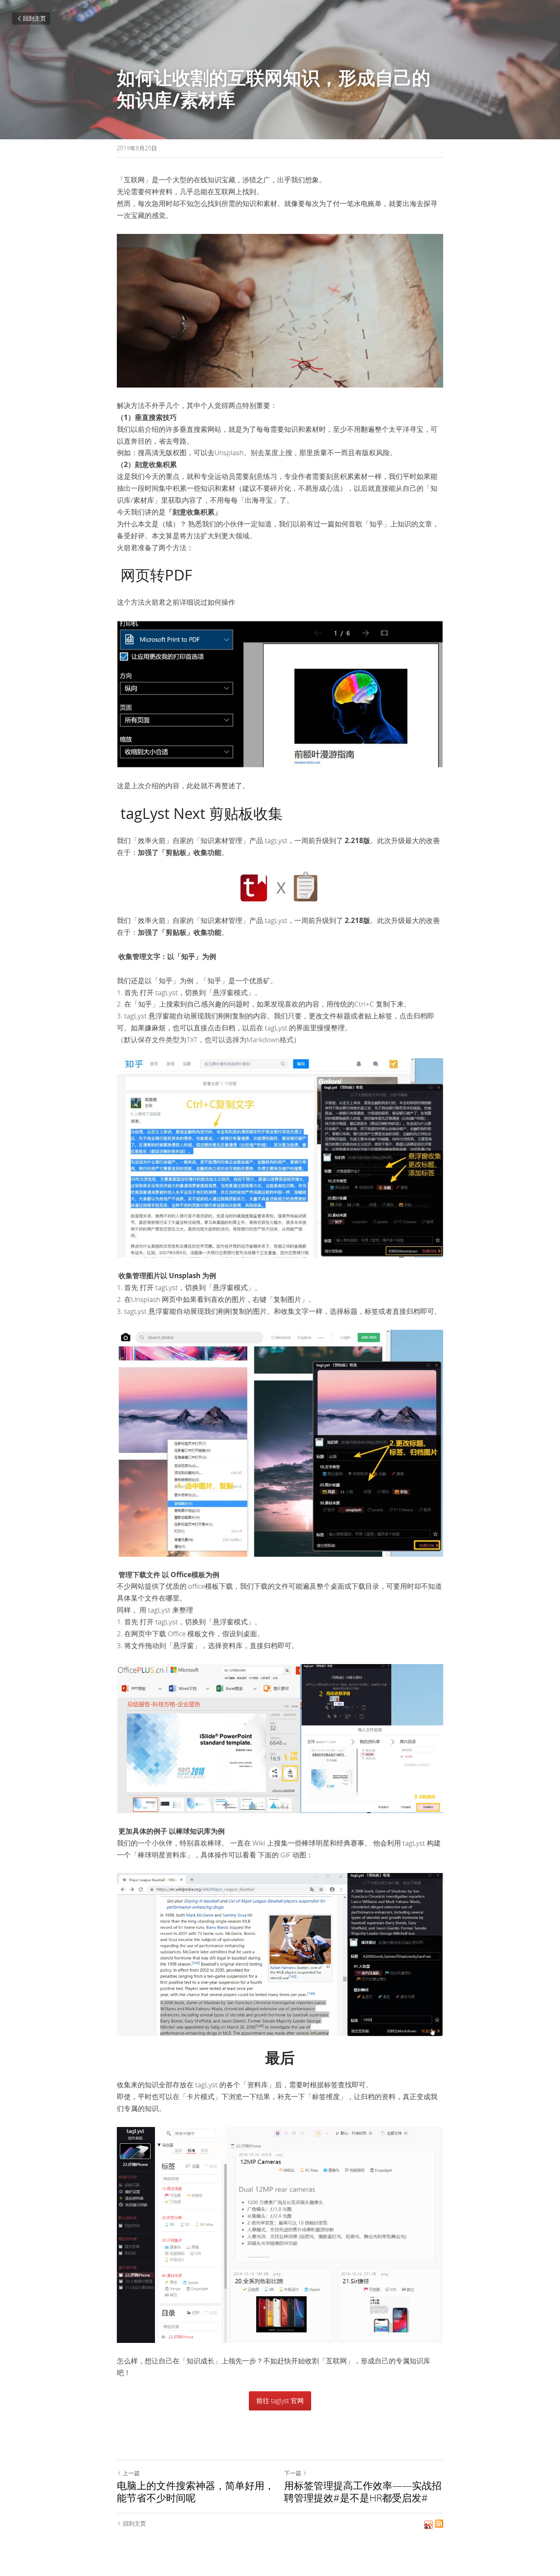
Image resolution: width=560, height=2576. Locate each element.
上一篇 (131, 2473)
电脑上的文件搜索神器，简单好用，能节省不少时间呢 (196, 2492)
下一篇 (293, 2473)
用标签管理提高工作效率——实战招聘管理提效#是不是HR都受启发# (363, 2492)
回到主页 (34, 18)
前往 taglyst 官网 (280, 2401)
